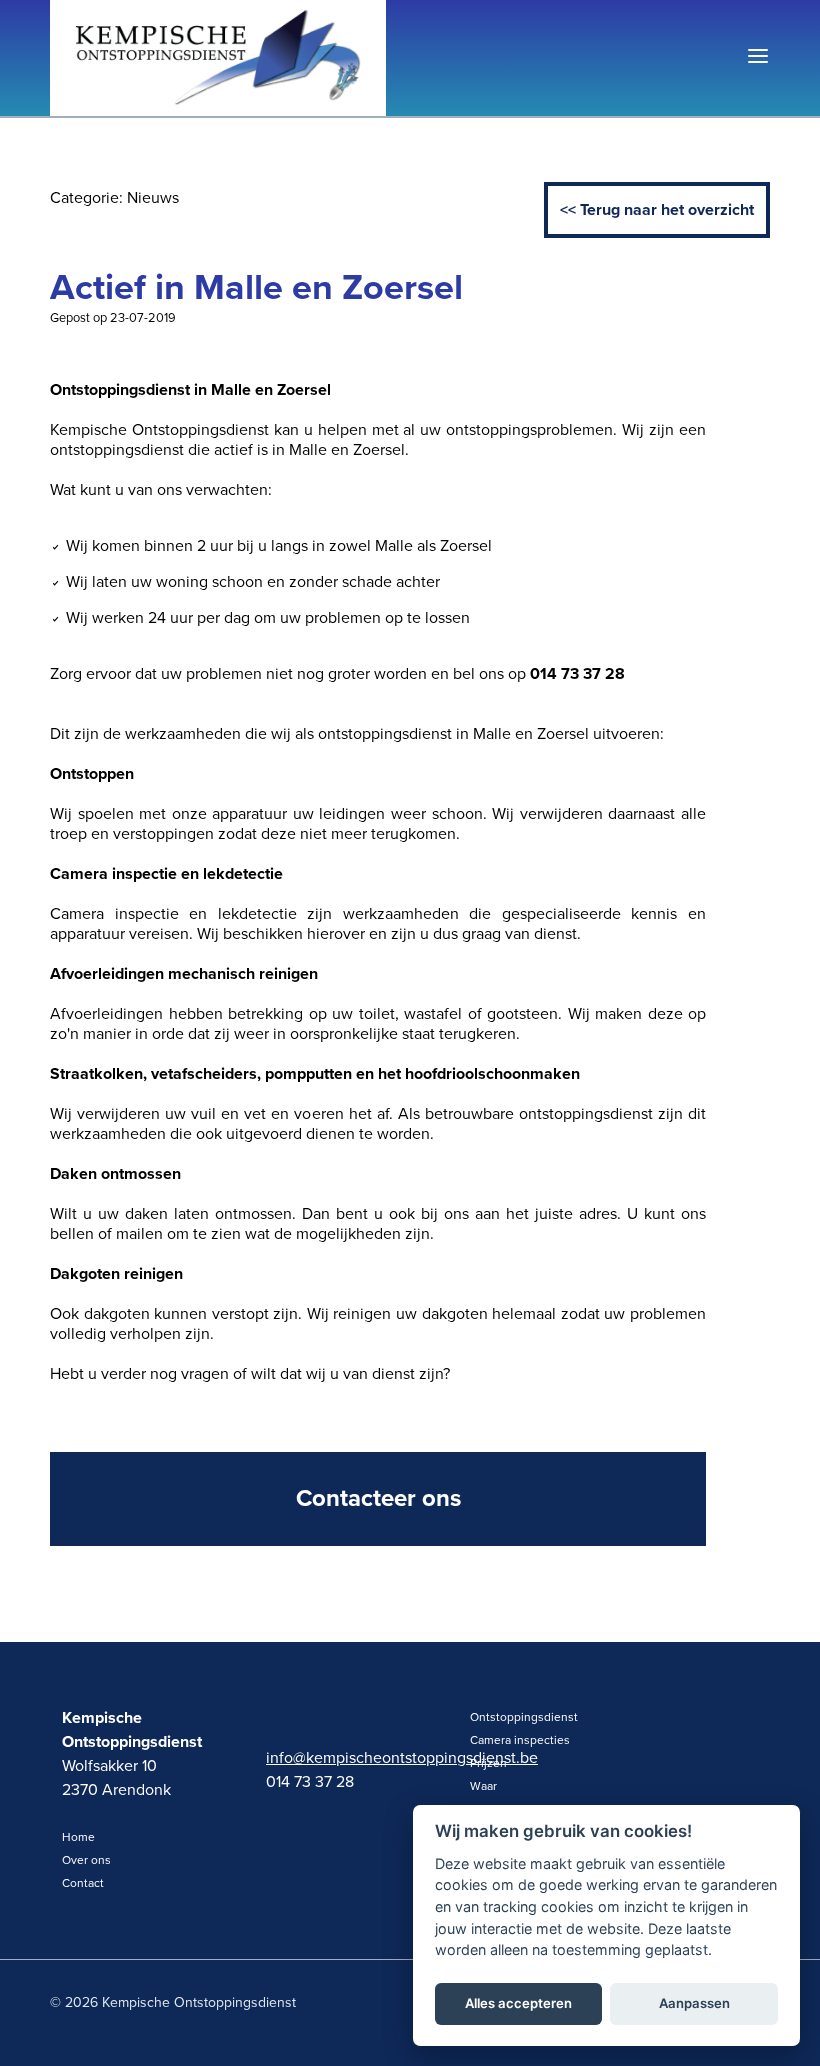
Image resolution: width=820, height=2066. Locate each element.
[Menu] (758, 58)
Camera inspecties (520, 1740)
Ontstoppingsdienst (524, 1717)
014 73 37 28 (310, 1782)
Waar (483, 1786)
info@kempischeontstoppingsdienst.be (334, 1758)
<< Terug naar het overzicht (657, 210)
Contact (83, 1883)
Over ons (86, 1860)
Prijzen (488, 1763)
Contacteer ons (378, 1498)
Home (78, 1837)
